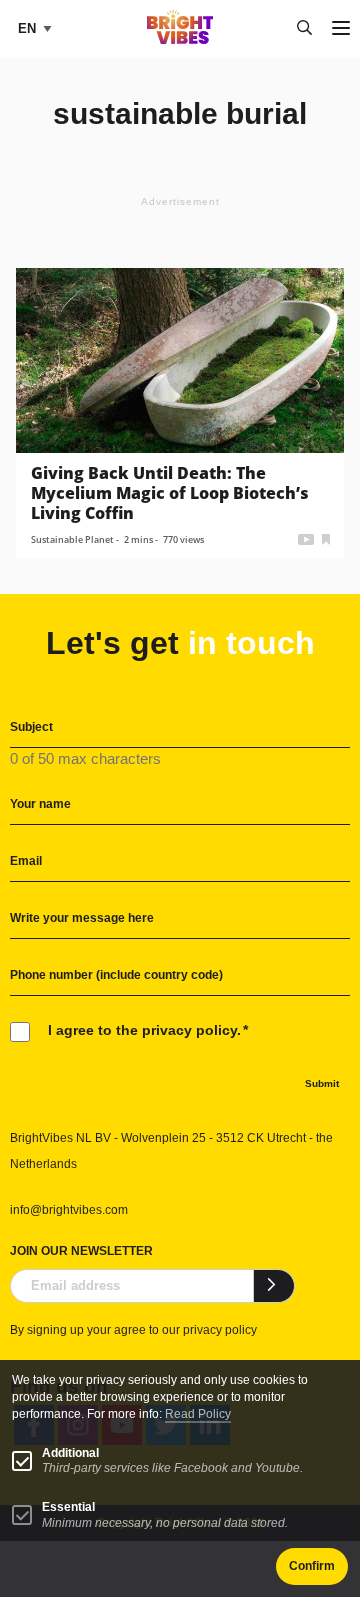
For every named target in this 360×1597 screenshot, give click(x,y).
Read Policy (198, 1414)
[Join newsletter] (274, 1286)
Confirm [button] (312, 1566)
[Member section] (326, 537)
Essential (68, 1507)
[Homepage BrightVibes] (180, 38)
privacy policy (220, 1330)
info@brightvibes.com (69, 1210)
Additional (70, 1453)
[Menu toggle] (341, 29)
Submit (322, 1083)
